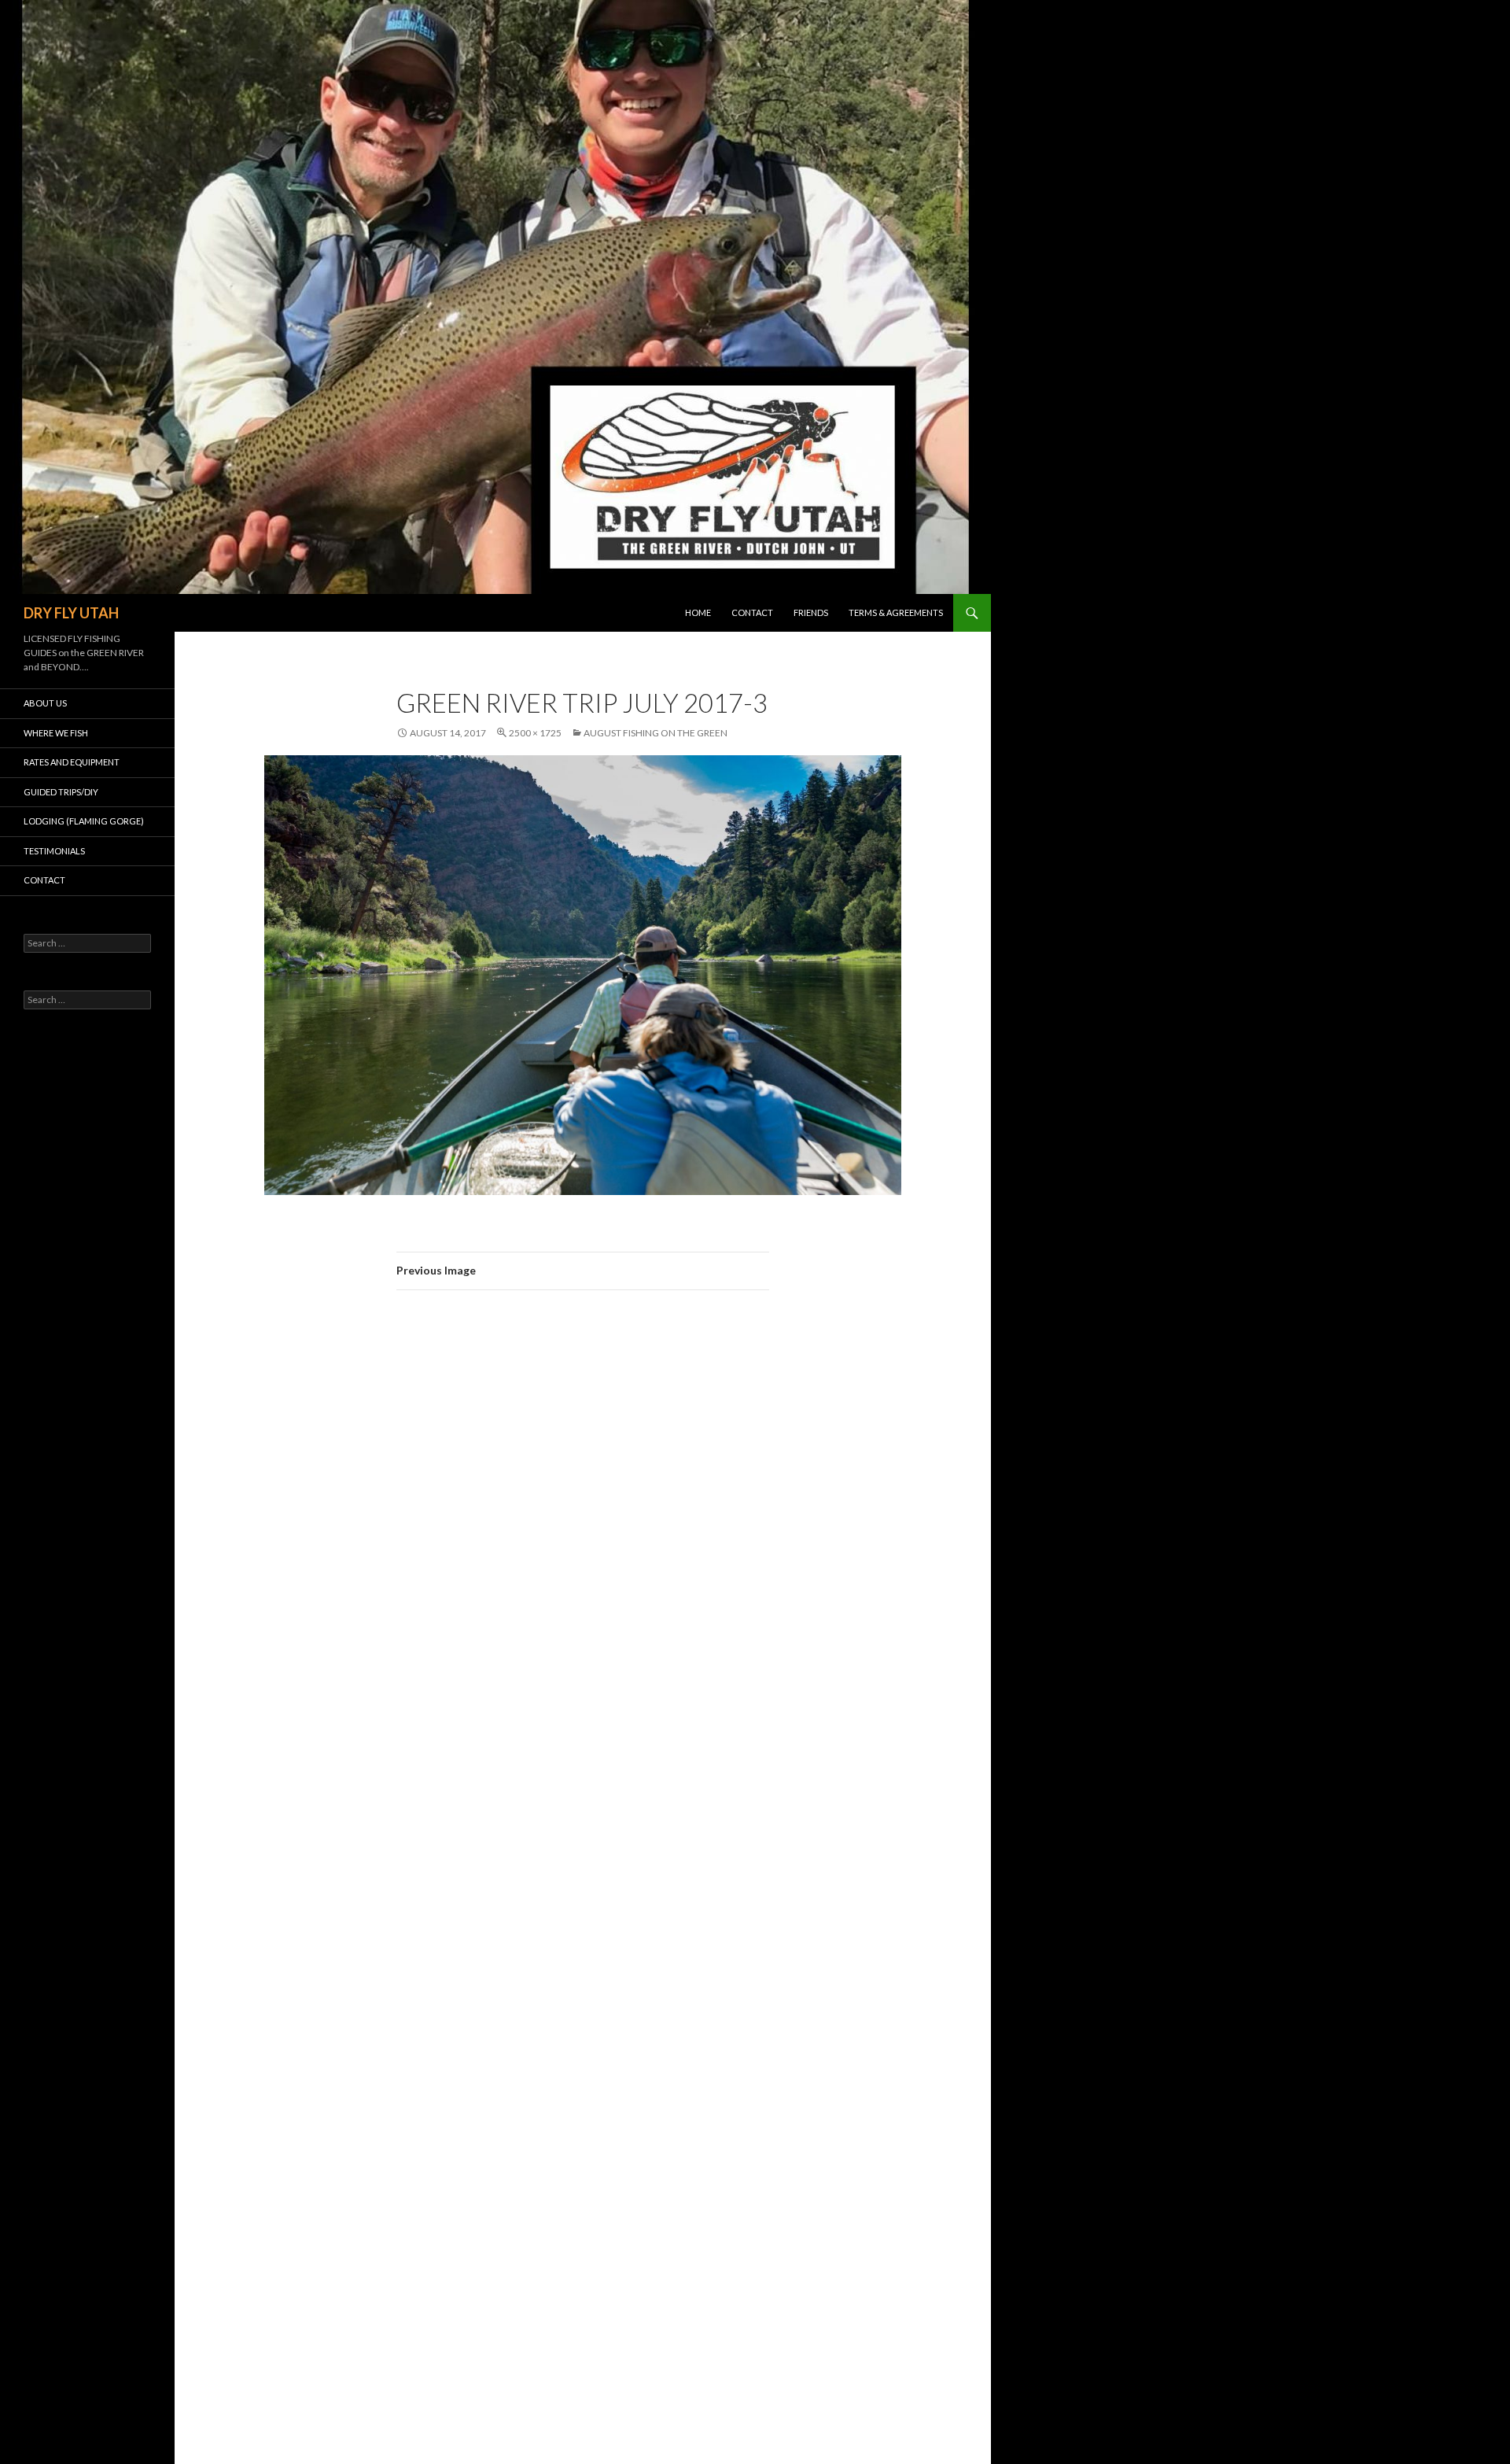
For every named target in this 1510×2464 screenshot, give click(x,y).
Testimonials (54, 851)
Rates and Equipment (72, 762)
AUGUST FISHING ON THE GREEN (656, 733)
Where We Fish (56, 733)
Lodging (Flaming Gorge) (84, 821)
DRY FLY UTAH (71, 613)
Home (698, 612)
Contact (752, 612)
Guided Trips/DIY (61, 792)
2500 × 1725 (535, 733)
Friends (811, 612)
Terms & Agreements (896, 612)
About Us (45, 703)
